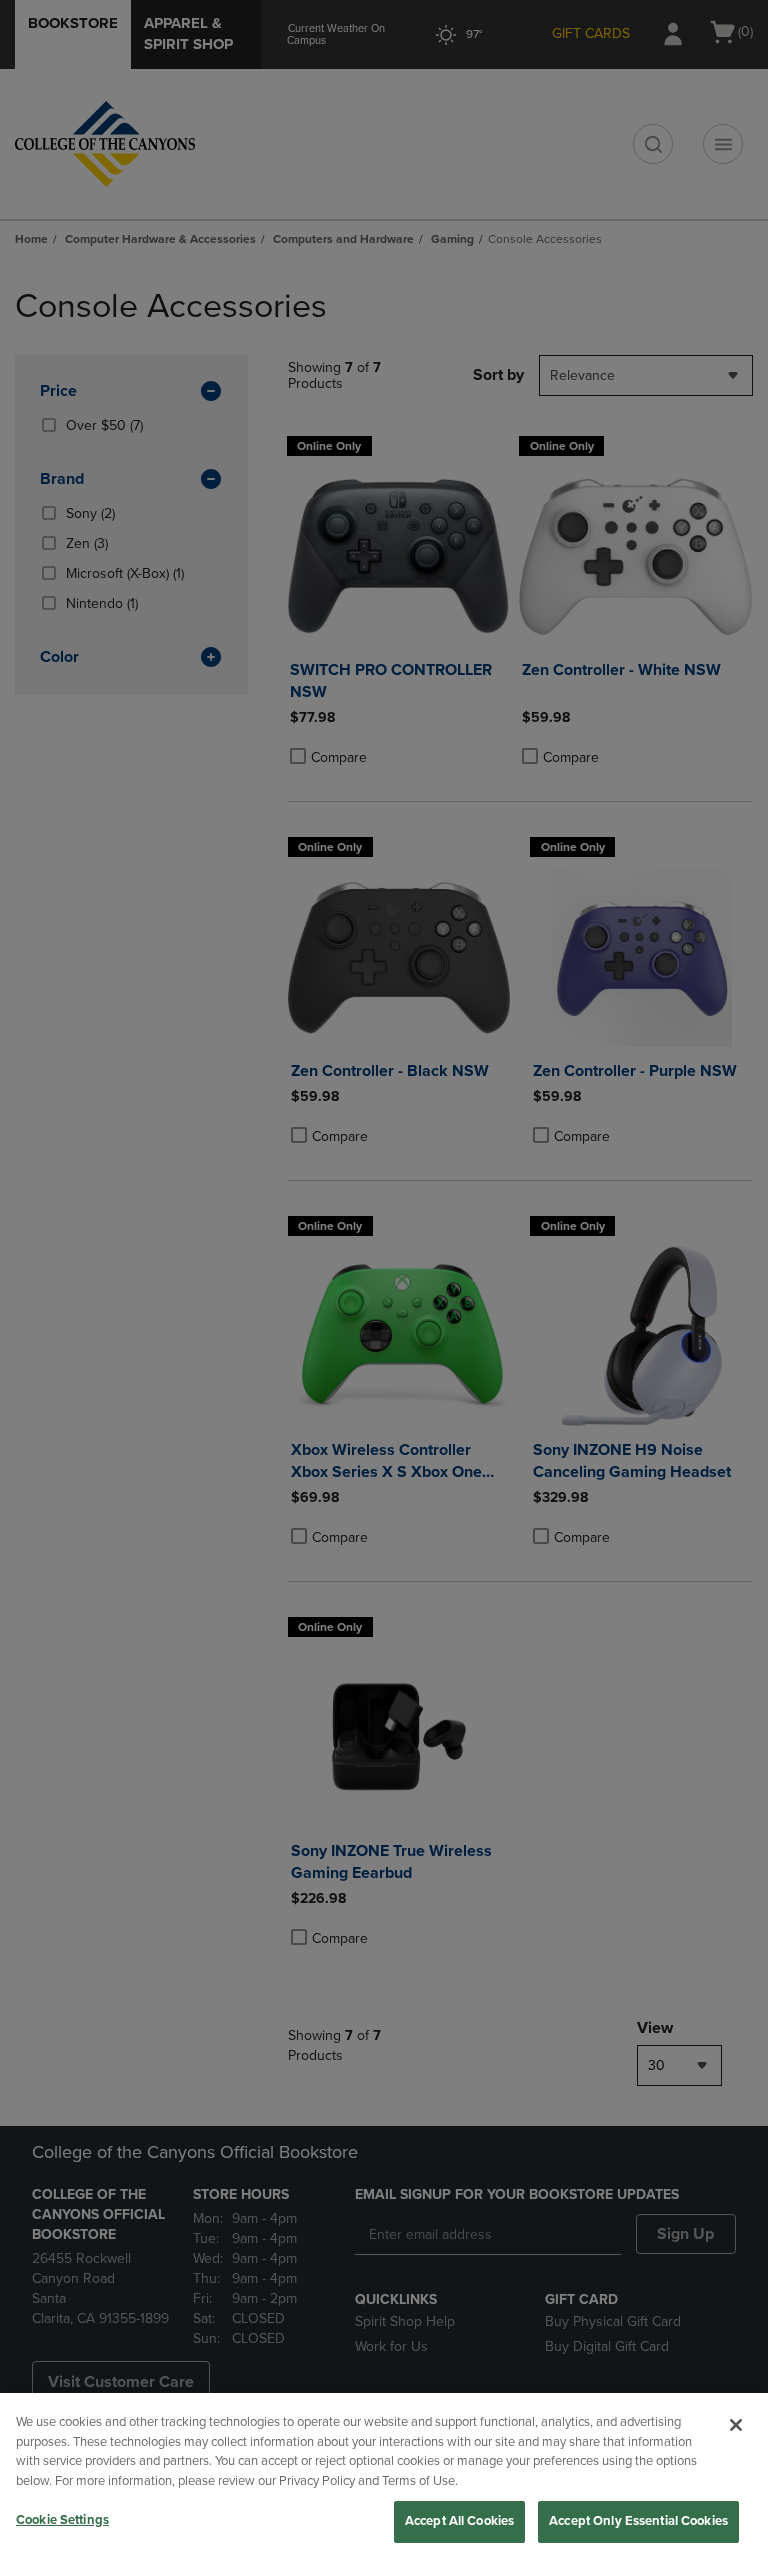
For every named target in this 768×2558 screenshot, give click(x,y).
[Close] (736, 2425)
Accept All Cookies (459, 2521)
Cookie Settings (62, 2520)
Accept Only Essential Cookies (638, 2521)
